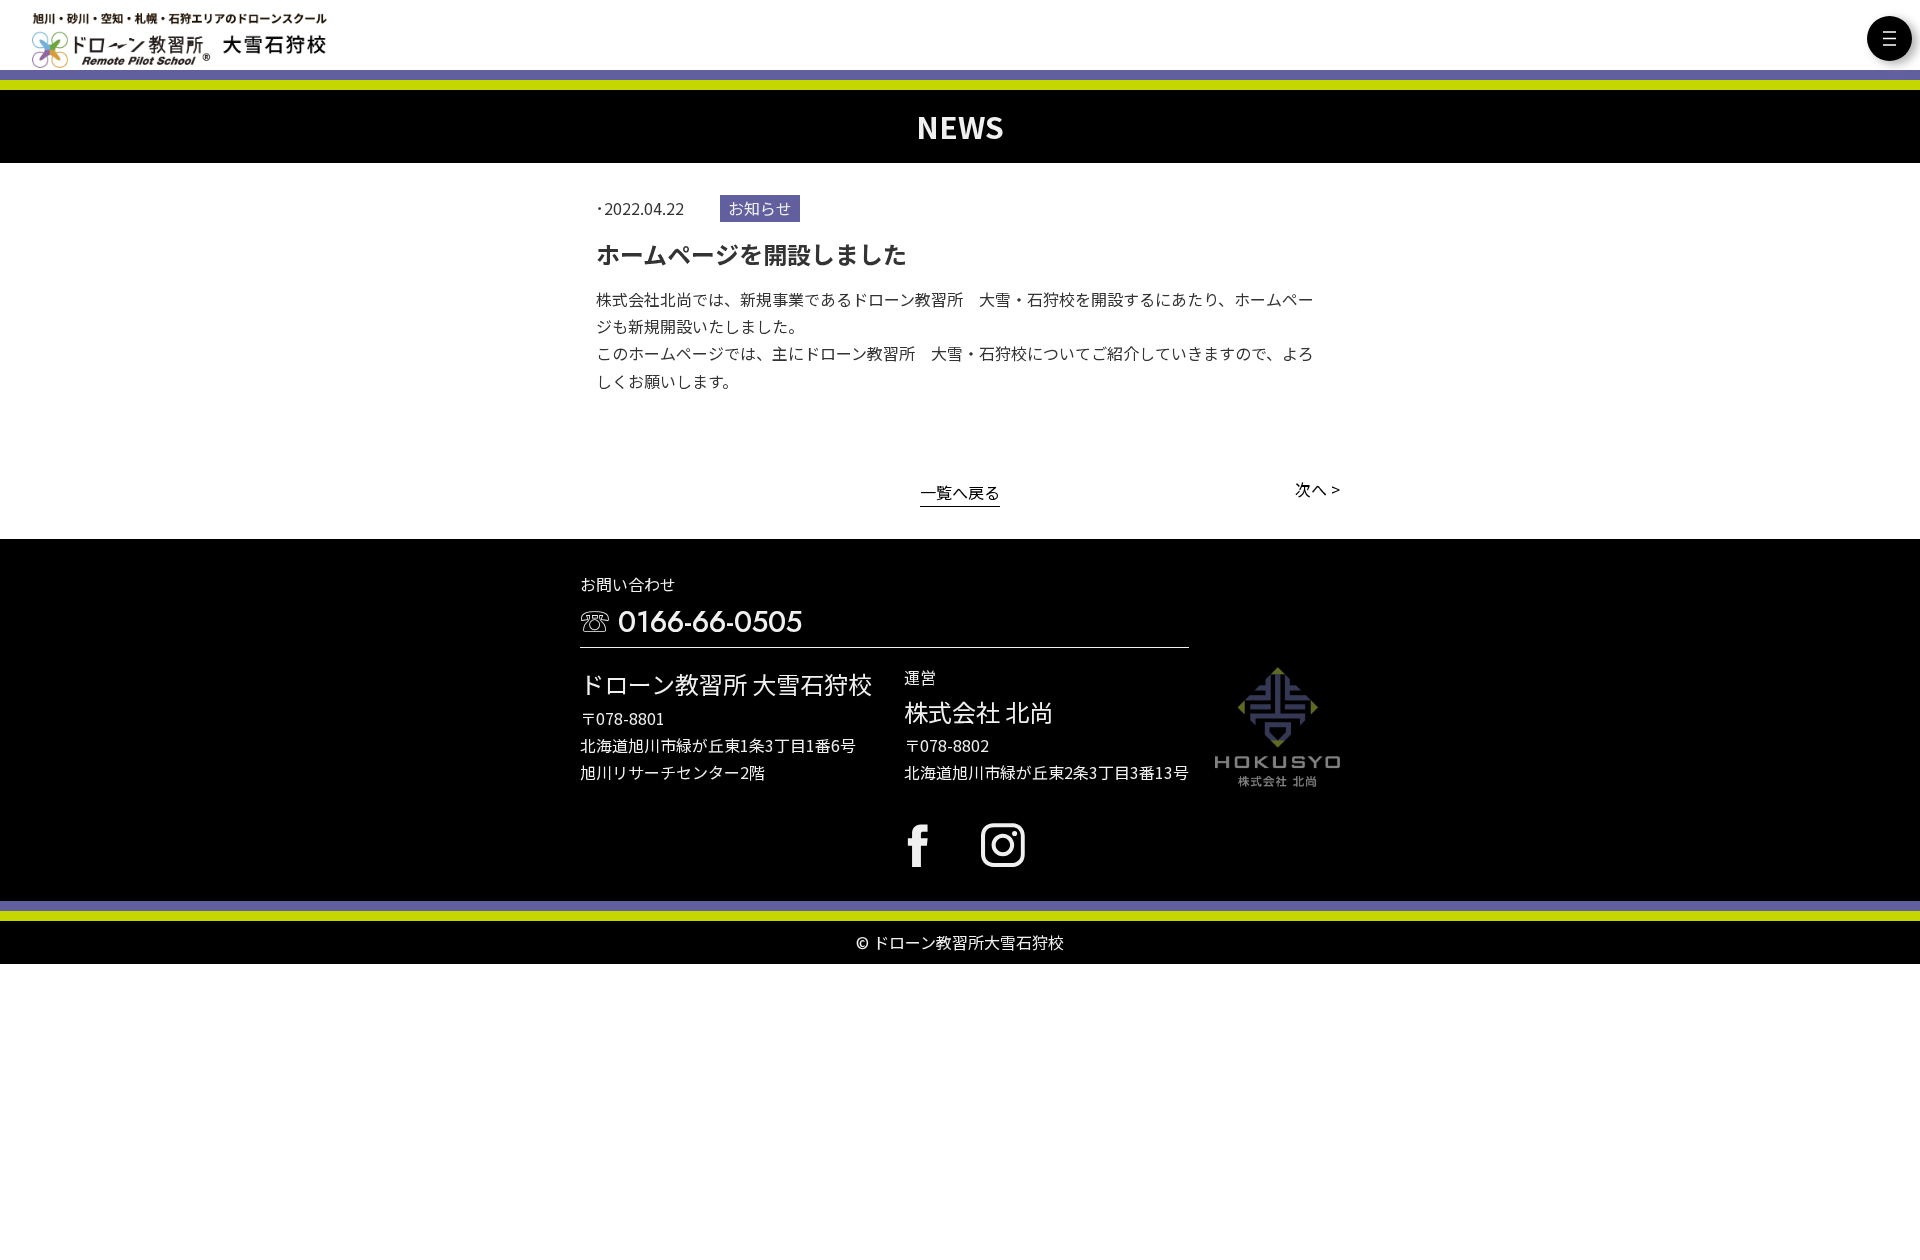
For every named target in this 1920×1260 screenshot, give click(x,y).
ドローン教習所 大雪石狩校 (179, 40)
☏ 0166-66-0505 (691, 622)
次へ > (1317, 489)
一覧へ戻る (960, 492)
